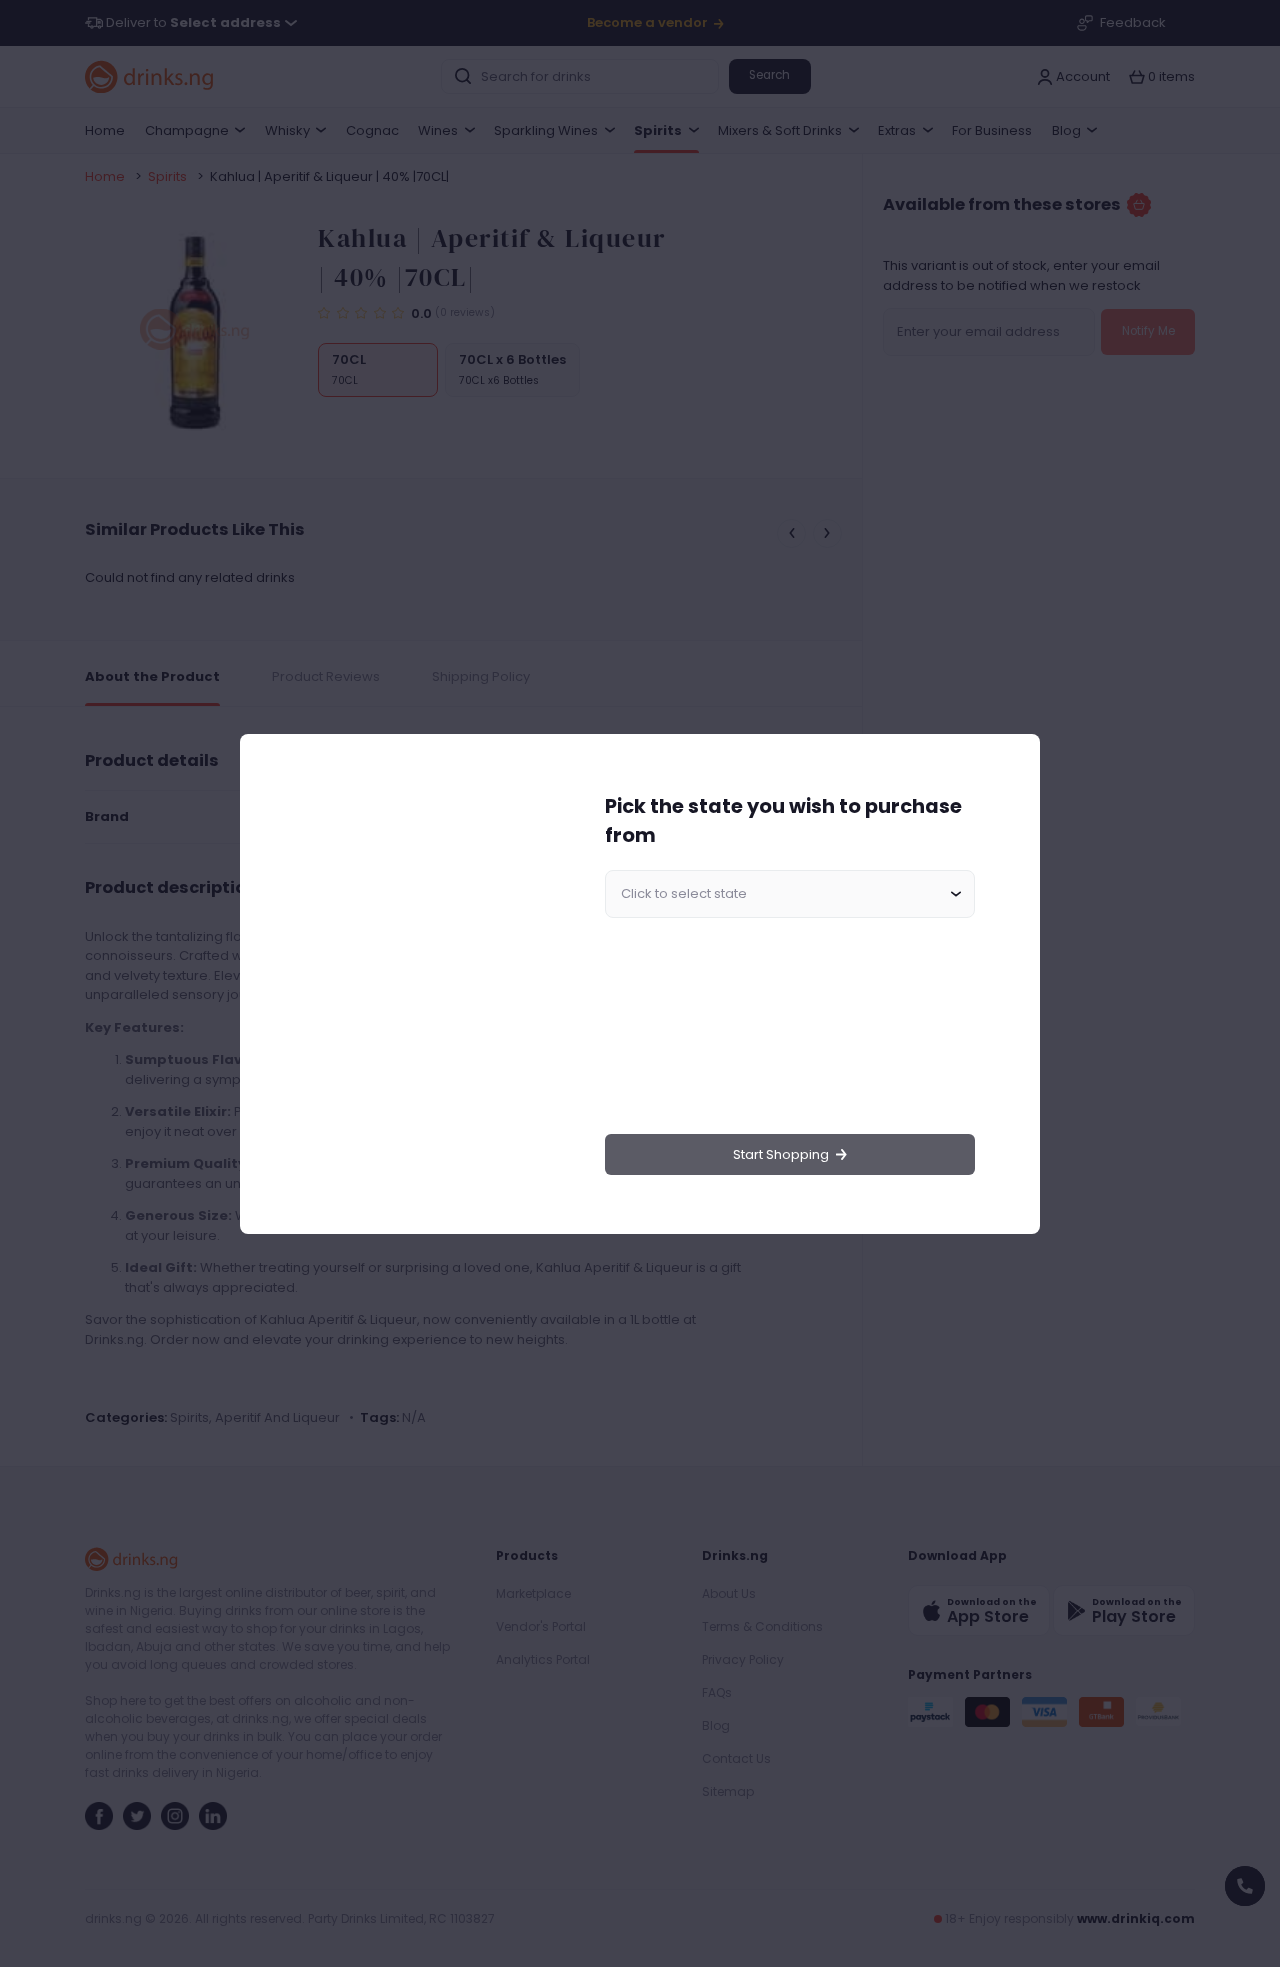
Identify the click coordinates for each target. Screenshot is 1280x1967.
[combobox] (790, 894)
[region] (416, 983)
